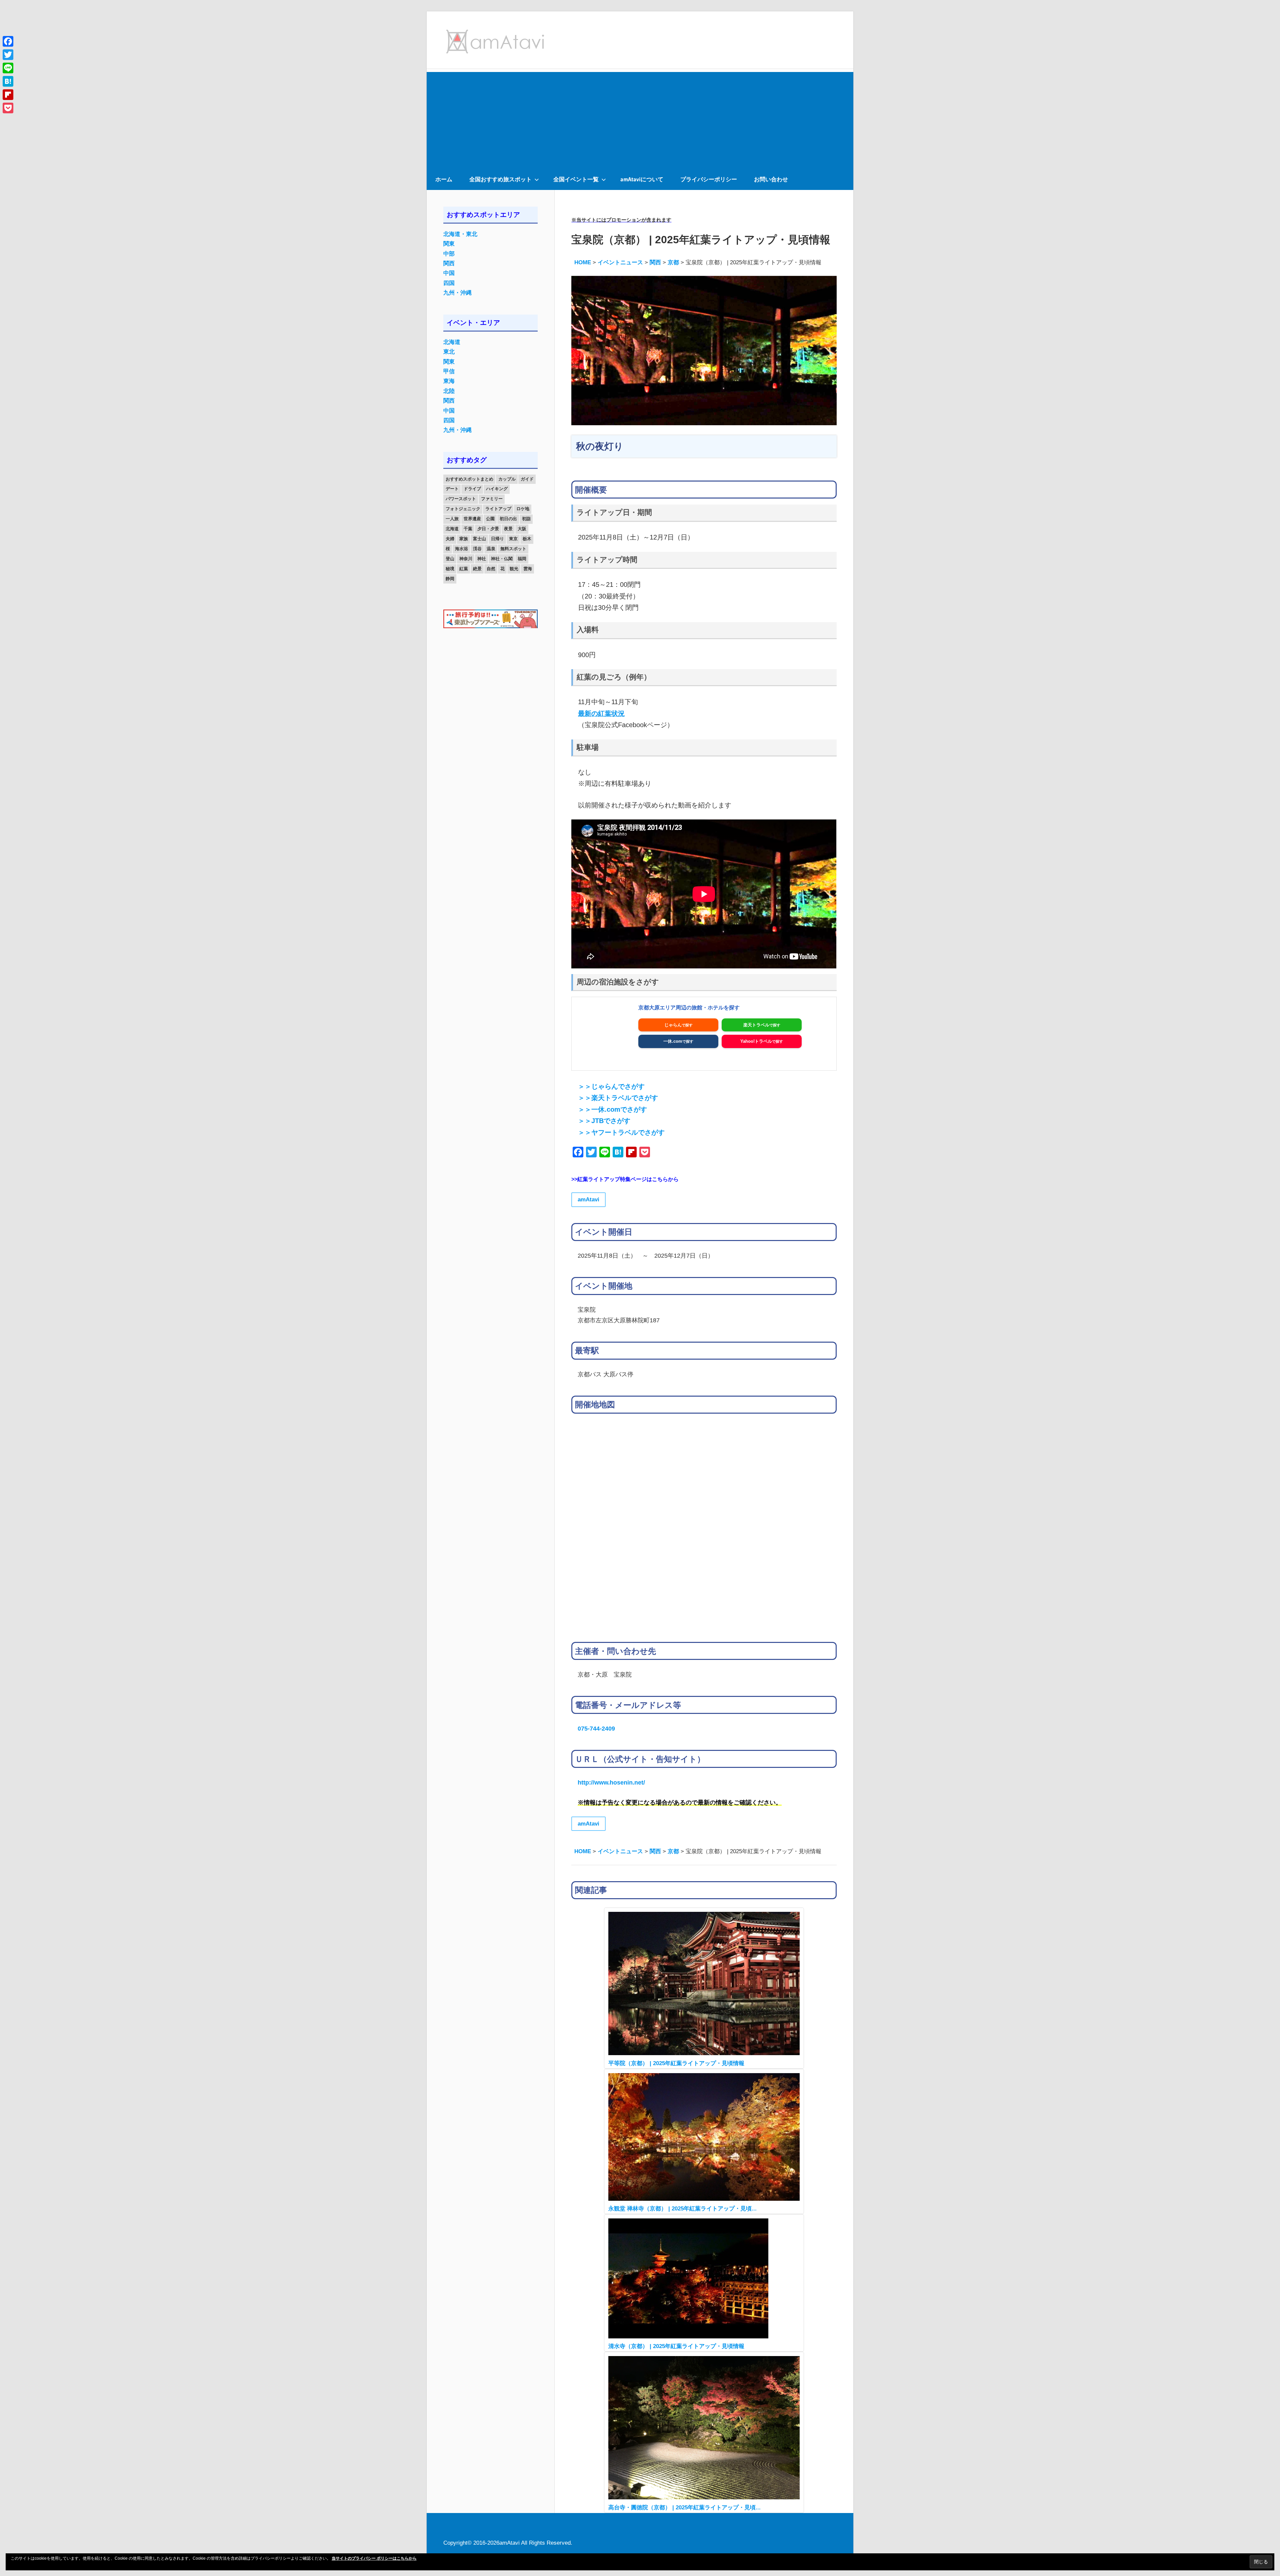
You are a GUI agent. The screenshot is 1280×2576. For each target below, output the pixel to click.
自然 (491, 569)
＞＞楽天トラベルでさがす (618, 1098)
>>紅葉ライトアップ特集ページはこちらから (625, 1179)
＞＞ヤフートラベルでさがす (621, 1132)
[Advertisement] (640, 119)
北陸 (449, 391)
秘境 (450, 569)
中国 (449, 273)
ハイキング (497, 489)
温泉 (491, 549)
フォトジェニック (463, 509)
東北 (449, 352)
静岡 (450, 579)
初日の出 (508, 519)
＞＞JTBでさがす (604, 1121)
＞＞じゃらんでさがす (611, 1086)
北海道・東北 (460, 234)
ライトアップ (498, 509)
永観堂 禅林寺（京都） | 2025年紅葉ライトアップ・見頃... (682, 2209)
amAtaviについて (642, 179)
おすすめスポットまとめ (469, 479)
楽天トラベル (756, 1025)
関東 (449, 244)
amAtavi (588, 1200)
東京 (513, 539)
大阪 (522, 529)
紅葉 (464, 569)
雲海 (528, 569)
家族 (464, 539)
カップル (507, 479)
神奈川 (466, 559)
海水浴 (461, 549)
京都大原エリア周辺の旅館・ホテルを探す (689, 1008)
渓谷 (477, 549)
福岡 (522, 559)
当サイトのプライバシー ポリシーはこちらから (374, 2558)
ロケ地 (523, 509)
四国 (449, 283)
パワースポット (461, 499)
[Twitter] (8, 55)
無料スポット (513, 549)
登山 (450, 559)
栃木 (527, 539)
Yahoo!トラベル (756, 1041)
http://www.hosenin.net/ (611, 1782)
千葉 (468, 529)
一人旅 (452, 519)
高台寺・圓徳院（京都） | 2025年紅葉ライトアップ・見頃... (684, 2508)
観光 (514, 569)
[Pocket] (8, 108)
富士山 (479, 539)
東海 (449, 381)
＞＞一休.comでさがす (612, 1109)
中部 (449, 254)
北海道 (452, 342)
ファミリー (492, 499)
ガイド (527, 479)
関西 (449, 263)
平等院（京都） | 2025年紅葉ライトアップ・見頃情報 (676, 2063)
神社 (482, 559)
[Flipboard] (8, 95)
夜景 (508, 529)
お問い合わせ (771, 179)
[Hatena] (8, 81)
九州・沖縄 (457, 293)
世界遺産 (472, 519)
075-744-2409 (596, 1728)
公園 (490, 519)
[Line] (8, 68)
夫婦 (450, 539)
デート (452, 489)
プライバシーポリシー (709, 179)
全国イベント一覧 (576, 179)
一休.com (673, 1041)
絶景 (477, 569)
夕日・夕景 (488, 529)
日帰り (497, 539)
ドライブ (472, 489)
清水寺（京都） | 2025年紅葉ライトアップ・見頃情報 (676, 2346)
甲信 (449, 371)
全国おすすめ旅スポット (500, 179)
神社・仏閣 (502, 559)
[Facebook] (8, 41)
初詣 (526, 519)
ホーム (444, 179)
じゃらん (673, 1025)
